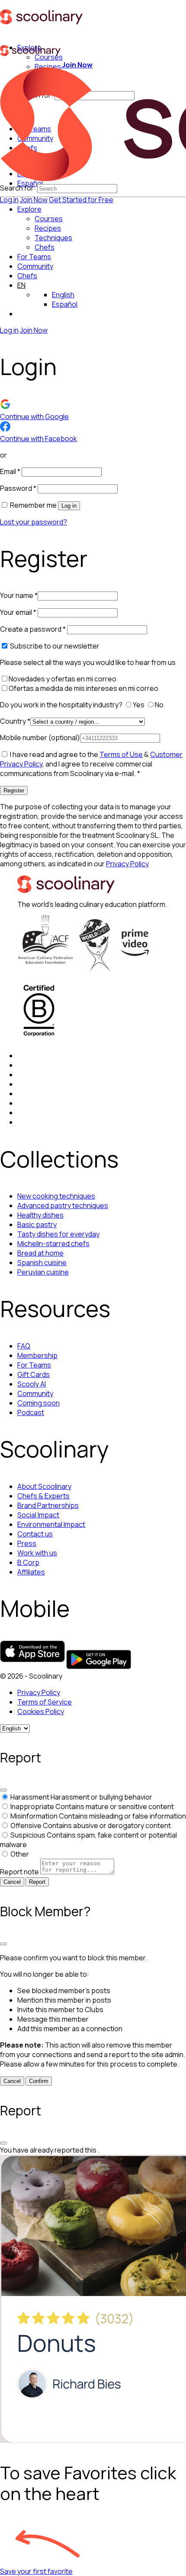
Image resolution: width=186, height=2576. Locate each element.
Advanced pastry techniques (63, 1205)
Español (65, 304)
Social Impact (38, 1515)
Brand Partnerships (48, 1505)
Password (18, 488)
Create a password (33, 629)
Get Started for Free (81, 200)
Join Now (34, 200)
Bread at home (40, 1253)
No (160, 705)
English (63, 295)
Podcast (31, 1412)
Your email (18, 612)
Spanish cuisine (42, 1263)
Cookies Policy (41, 1711)
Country (15, 721)
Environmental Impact (51, 1524)
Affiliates (31, 1572)
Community (35, 266)
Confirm (39, 2081)
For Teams (34, 257)
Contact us (35, 1534)
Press (27, 1543)
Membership (37, 1355)
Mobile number (40, 738)
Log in (9, 200)
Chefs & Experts (43, 1496)
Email (10, 471)
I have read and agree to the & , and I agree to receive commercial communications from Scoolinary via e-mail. (91, 764)
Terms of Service (45, 1702)
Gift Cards (34, 1374)
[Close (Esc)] (3, 1790)
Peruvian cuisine (43, 1272)
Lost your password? (34, 522)
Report (37, 1882)
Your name (19, 595)
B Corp (28, 1562)
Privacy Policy (127, 864)
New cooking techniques (56, 1196)
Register (14, 790)
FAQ (24, 1346)
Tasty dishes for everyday (58, 1234)
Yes (139, 705)
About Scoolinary (44, 1486)
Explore (29, 209)
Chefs (27, 276)
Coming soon (38, 1403)
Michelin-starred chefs (53, 1243)
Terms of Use (121, 754)
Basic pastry (37, 1224)
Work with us (37, 1553)
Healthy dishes (40, 1215)
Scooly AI (32, 1384)
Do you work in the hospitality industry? (62, 705)
